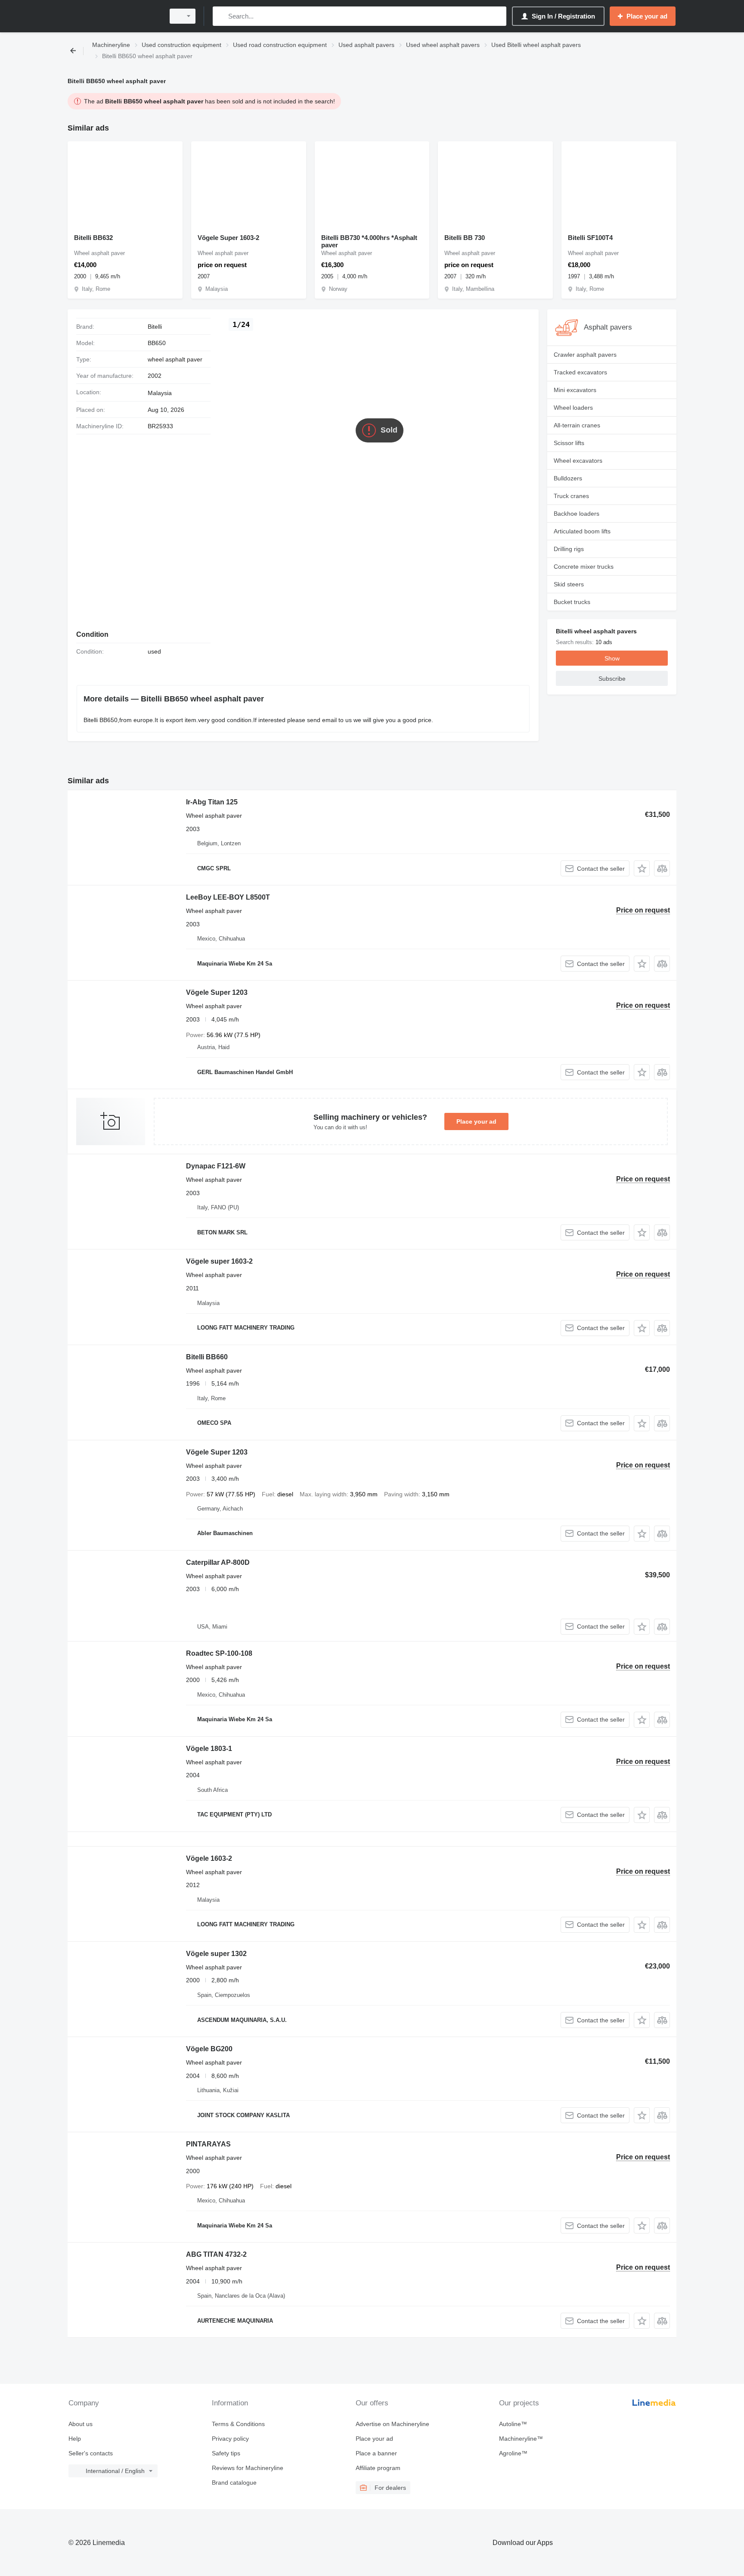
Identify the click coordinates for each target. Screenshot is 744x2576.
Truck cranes (571, 496)
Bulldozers (568, 478)
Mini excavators (575, 390)
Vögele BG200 (209, 2049)
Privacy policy (230, 2439)
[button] (642, 868)
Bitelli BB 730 (465, 238)
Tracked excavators (580, 372)
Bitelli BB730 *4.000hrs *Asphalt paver (369, 241)
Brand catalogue (234, 2483)
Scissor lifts (569, 443)
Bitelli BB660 (207, 1357)
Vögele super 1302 (216, 1954)
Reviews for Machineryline (248, 2468)
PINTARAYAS (208, 2144)
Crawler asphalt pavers (585, 355)
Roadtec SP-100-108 (219, 1653)
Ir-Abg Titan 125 (212, 802)
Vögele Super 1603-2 (228, 238)
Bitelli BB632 (93, 238)
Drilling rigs (569, 549)
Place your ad (476, 1121)
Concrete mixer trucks (584, 567)
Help (75, 2439)
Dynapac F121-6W (216, 1166)
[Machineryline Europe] (114, 16)
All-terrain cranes (577, 425)
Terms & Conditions (238, 2424)
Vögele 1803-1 (209, 1749)
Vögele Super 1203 (217, 992)
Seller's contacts (91, 2453)
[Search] (221, 16)
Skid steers (569, 584)
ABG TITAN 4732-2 (216, 2254)
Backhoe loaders (577, 514)
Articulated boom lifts (582, 531)
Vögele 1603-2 (209, 1858)
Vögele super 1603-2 (219, 1261)
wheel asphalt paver (175, 359)
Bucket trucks (572, 602)
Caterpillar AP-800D (218, 1562)
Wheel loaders (573, 408)
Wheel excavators (578, 461)
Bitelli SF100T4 (590, 238)
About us (81, 2424)
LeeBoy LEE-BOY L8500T (228, 897)
